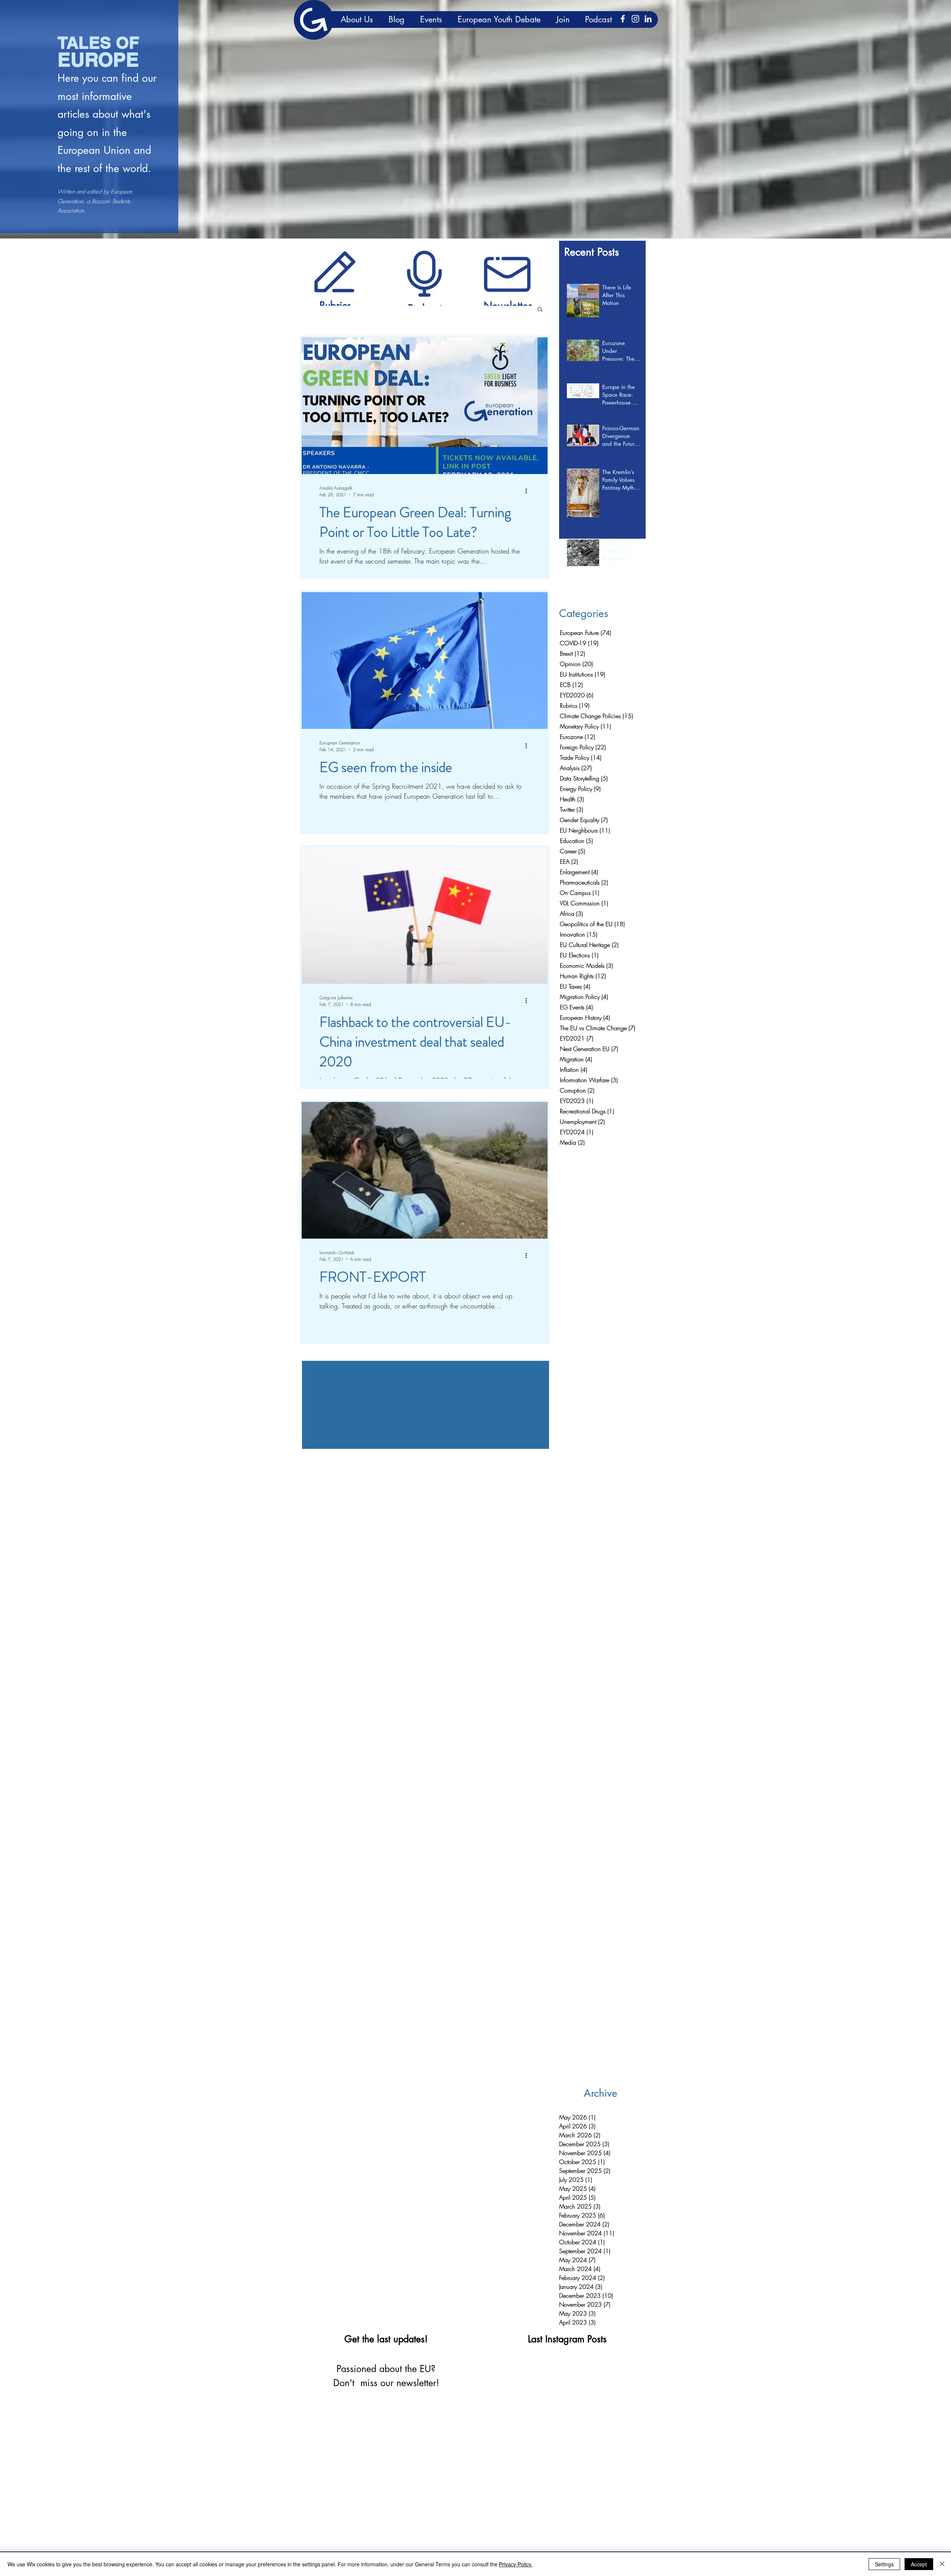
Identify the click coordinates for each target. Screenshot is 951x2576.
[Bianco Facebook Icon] (623, 19)
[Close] (942, 2564)
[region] (335, 271)
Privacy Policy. (516, 2564)
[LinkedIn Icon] (648, 19)
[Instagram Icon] (635, 19)
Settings (884, 2564)
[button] (540, 310)
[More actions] (529, 491)
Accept (919, 2564)
